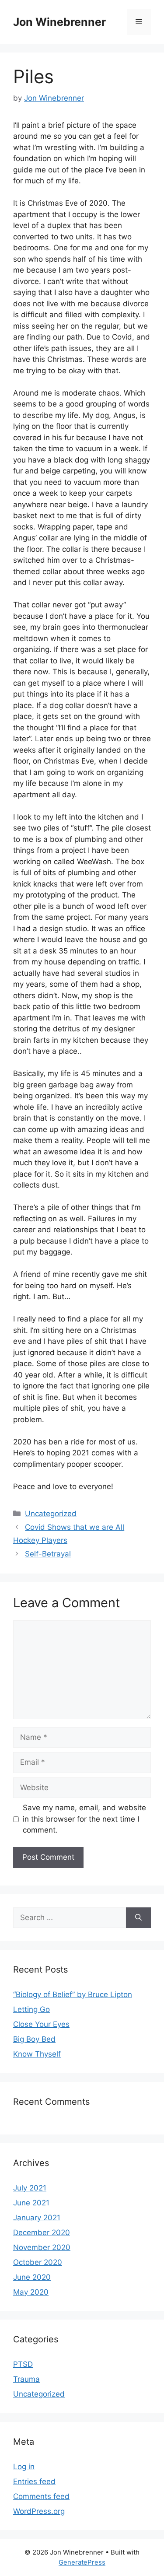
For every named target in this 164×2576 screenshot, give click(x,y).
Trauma (26, 2379)
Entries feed (34, 2481)
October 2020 (38, 2262)
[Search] (138, 1918)
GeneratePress (82, 2562)
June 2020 (32, 2277)
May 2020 (31, 2292)
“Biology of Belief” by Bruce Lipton (73, 1994)
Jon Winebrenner (59, 22)
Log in (24, 2467)
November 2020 (42, 2247)
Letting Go (31, 2009)
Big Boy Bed (34, 2039)
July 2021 (30, 2188)
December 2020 (42, 2233)
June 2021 (31, 2203)
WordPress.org (39, 2511)
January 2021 (37, 2218)
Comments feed (41, 2496)
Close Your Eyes (41, 2024)
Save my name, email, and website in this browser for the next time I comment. (84, 1819)
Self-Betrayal (48, 1554)
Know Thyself (37, 2054)
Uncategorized (51, 1514)
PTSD (23, 2364)
